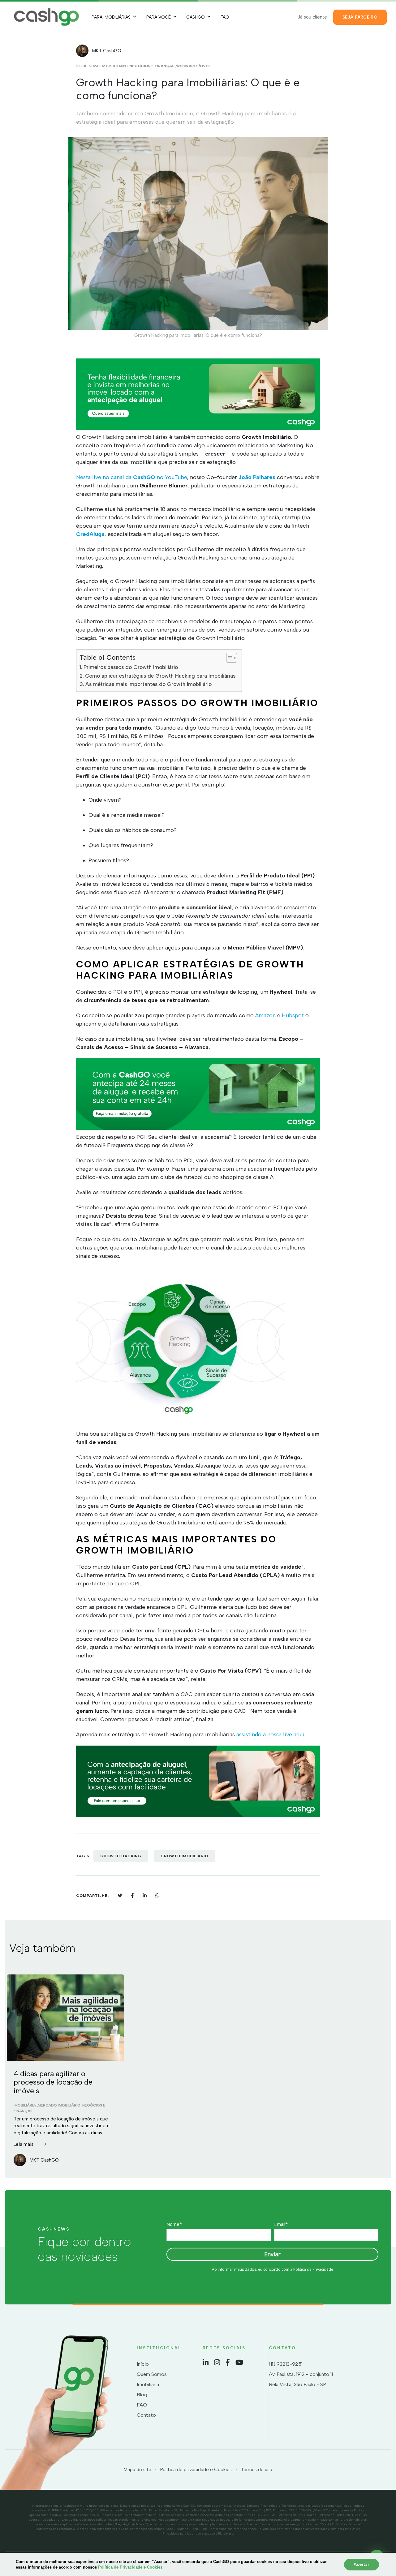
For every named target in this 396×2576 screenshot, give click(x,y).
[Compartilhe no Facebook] (132, 1895)
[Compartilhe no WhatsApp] (157, 1895)
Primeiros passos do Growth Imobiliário (131, 667)
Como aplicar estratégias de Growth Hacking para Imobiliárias (160, 676)
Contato (146, 2415)
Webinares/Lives (193, 66)
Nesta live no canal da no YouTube (131, 477)
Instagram (217, 2362)
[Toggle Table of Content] (228, 658)
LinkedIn (206, 2362)
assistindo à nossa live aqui (270, 1734)
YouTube (239, 2362)
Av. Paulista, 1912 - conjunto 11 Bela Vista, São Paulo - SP (301, 2379)
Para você (159, 17)
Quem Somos (152, 2374)
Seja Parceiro (360, 17)
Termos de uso (256, 2470)
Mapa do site (138, 2470)
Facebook (228, 2362)
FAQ (225, 17)
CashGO (196, 17)
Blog (142, 2395)
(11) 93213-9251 (286, 2364)
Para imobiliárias (111, 17)
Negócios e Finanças (152, 66)
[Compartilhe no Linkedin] (145, 1895)
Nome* (174, 2224)
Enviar (272, 2254)
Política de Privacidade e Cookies (130, 2567)
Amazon (265, 1015)
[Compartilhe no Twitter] (120, 1895)
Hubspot (292, 1015)
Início (143, 2364)
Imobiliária (148, 2384)
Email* (281, 2224)
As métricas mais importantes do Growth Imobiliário (148, 684)
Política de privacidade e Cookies (196, 2470)
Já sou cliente (312, 17)
